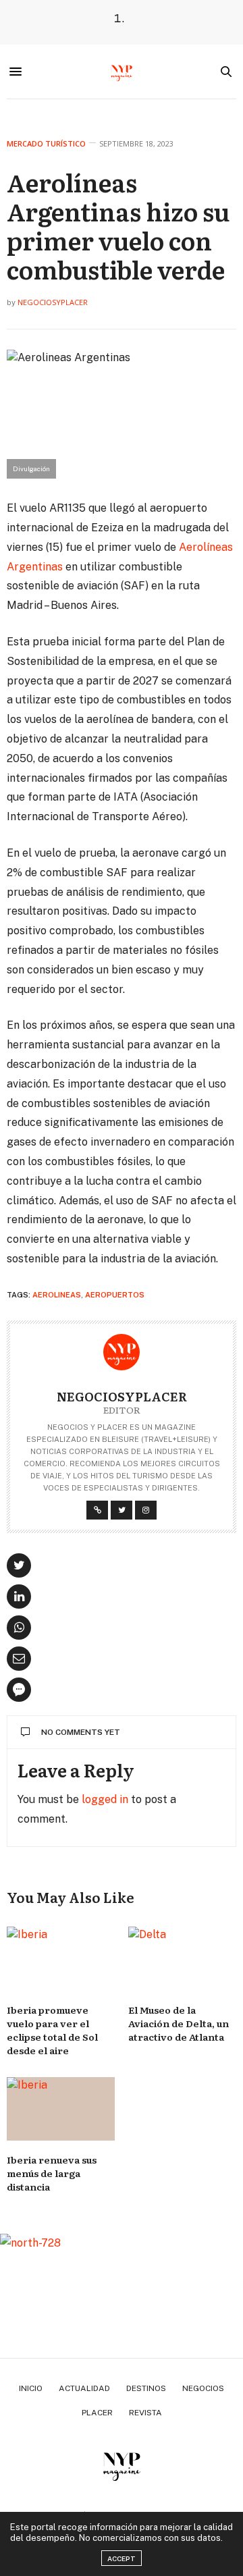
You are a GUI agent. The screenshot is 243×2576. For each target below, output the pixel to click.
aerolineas (57, 1295)
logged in (105, 1799)
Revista (145, 2413)
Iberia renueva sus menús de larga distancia (52, 2173)
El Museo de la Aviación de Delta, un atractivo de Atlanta (179, 2023)
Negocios (203, 2388)
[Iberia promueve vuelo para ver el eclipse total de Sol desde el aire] (61, 1958)
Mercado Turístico (46, 143)
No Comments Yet (81, 1732)
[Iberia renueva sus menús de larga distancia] (61, 2109)
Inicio (31, 2388)
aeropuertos (115, 1295)
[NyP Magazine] (122, 72)
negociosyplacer (53, 302)
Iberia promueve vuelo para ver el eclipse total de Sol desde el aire (52, 2030)
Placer (97, 2413)
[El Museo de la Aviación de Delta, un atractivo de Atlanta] (182, 1958)
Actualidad (84, 2388)
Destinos (146, 2388)
